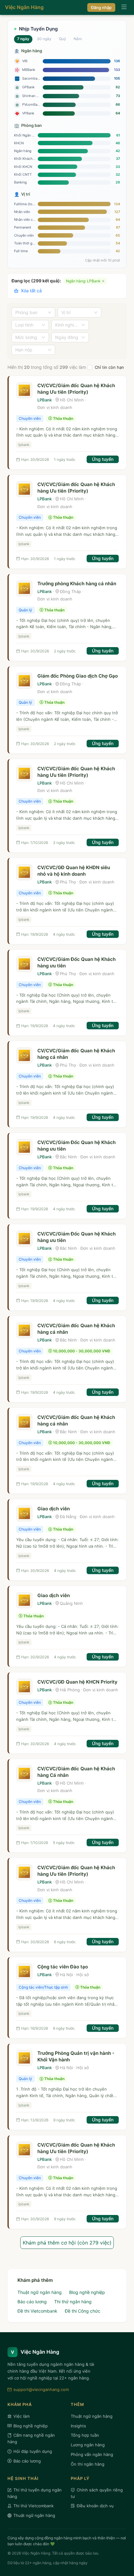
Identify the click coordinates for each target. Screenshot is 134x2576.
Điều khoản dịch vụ (95, 2506)
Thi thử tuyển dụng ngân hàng (35, 2493)
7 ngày (23, 39)
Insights (78, 2426)
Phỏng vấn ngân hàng (92, 2454)
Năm (78, 39)
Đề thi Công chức (83, 2311)
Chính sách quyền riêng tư (97, 2493)
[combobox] (31, 313)
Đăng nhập (101, 7)
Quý (62, 39)
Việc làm (22, 2416)
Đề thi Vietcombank (37, 2311)
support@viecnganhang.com (41, 2389)
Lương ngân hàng (88, 2445)
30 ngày (44, 39)
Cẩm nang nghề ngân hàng (31, 2438)
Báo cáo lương (32, 2302)
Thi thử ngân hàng (73, 2302)
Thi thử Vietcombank (33, 2506)
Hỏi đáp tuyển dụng (33, 2451)
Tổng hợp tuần (85, 2435)
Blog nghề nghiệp (87, 2292)
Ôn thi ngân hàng (88, 2464)
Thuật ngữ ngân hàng (40, 2292)
